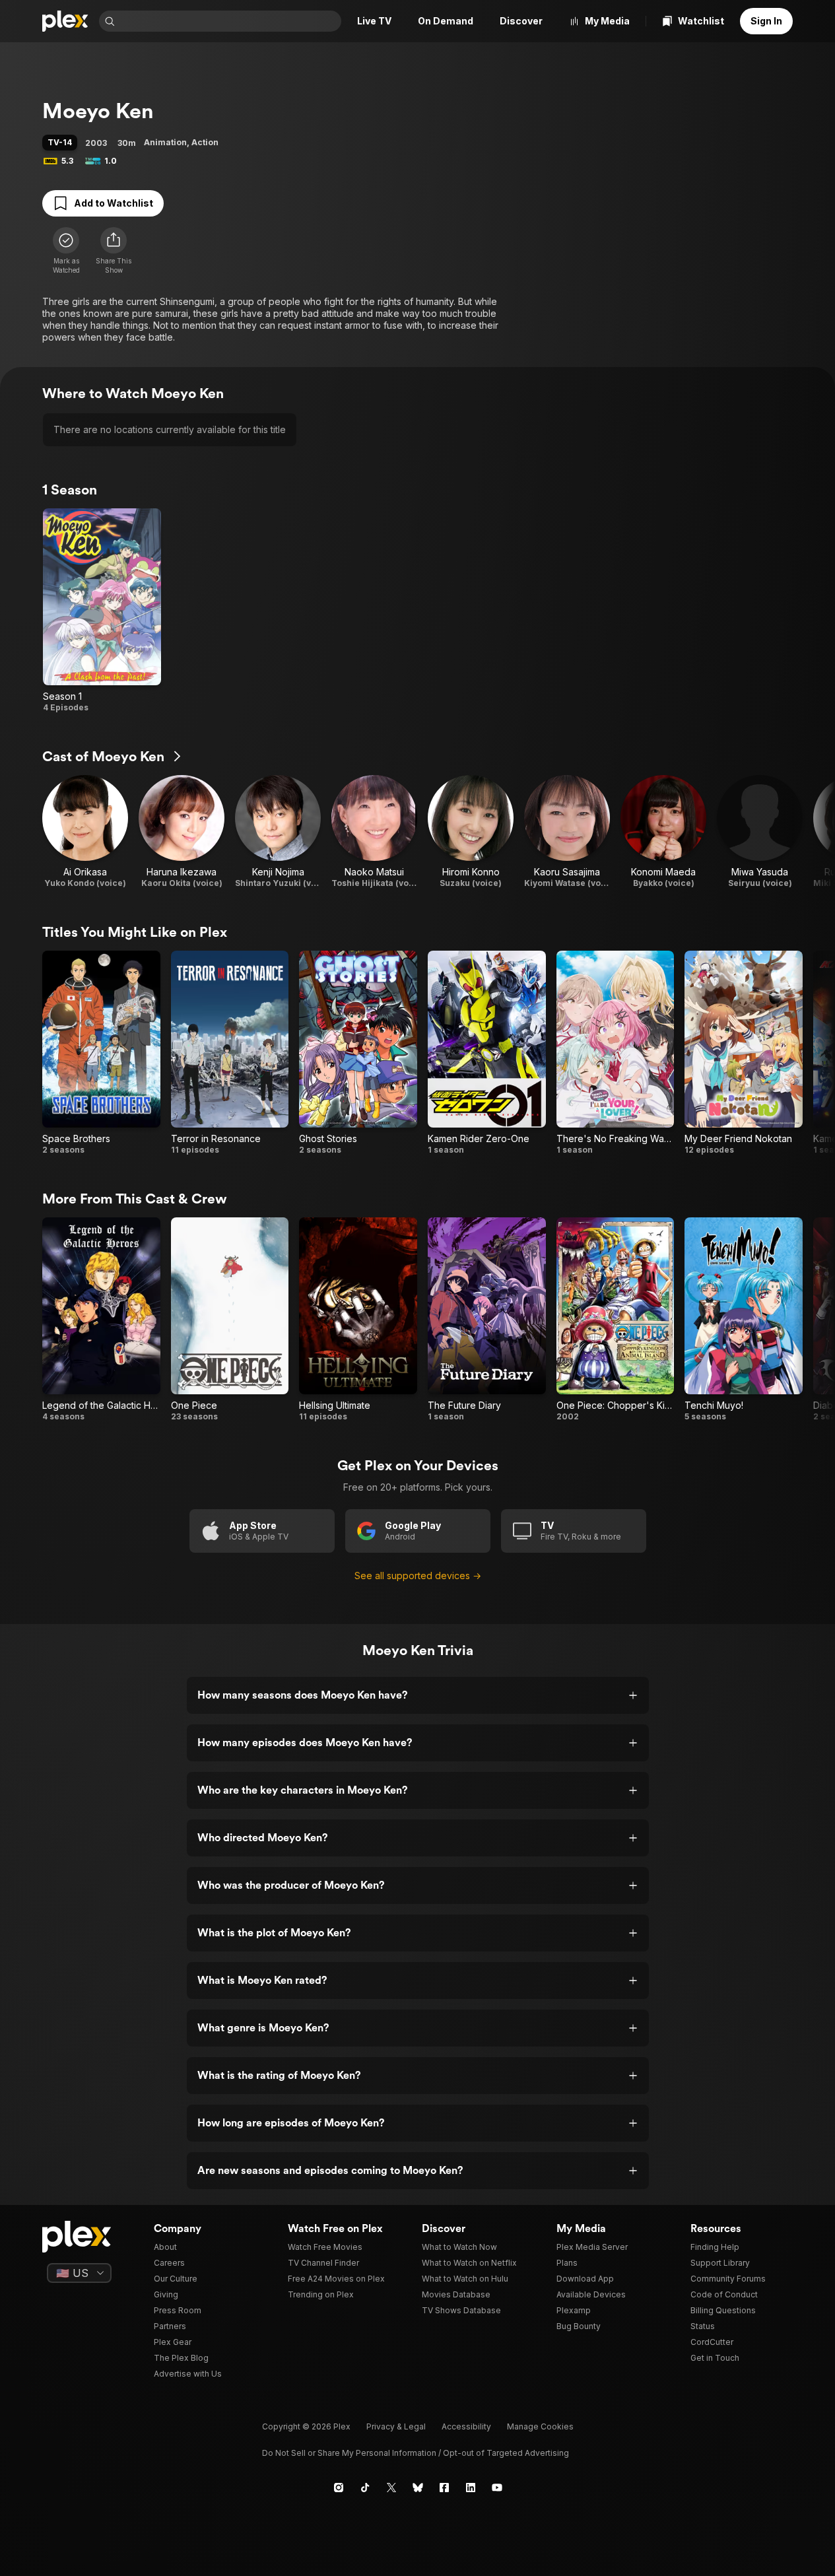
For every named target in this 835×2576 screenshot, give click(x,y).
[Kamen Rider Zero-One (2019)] (487, 1053)
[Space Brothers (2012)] (101, 1053)
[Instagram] (339, 2488)
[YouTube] (497, 2488)
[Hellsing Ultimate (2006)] (358, 1320)
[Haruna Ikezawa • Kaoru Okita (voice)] (182, 832)
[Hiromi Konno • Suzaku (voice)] (471, 832)
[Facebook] (444, 2488)
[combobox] (229, 21)
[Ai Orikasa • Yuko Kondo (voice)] (85, 832)
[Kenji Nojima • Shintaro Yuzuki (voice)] (278, 832)
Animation (165, 142)
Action (205, 142)
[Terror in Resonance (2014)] (230, 1053)
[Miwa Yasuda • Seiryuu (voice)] (760, 832)
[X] (391, 2488)
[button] (114, 251)
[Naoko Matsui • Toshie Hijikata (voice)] (374, 832)
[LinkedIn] (471, 2488)
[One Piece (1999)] (230, 1320)
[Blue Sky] (418, 2488)
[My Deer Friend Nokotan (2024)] (744, 1053)
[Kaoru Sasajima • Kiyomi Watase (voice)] (567, 832)
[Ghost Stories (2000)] (358, 1053)
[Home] (65, 21)
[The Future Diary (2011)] (487, 1320)
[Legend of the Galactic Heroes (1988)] (101, 1320)
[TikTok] (365, 2488)
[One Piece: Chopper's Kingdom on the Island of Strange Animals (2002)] (616, 1320)
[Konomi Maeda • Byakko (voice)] (663, 832)
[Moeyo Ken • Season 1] (102, 611)
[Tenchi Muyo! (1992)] (744, 1320)
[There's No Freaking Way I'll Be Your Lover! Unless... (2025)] (616, 1053)
